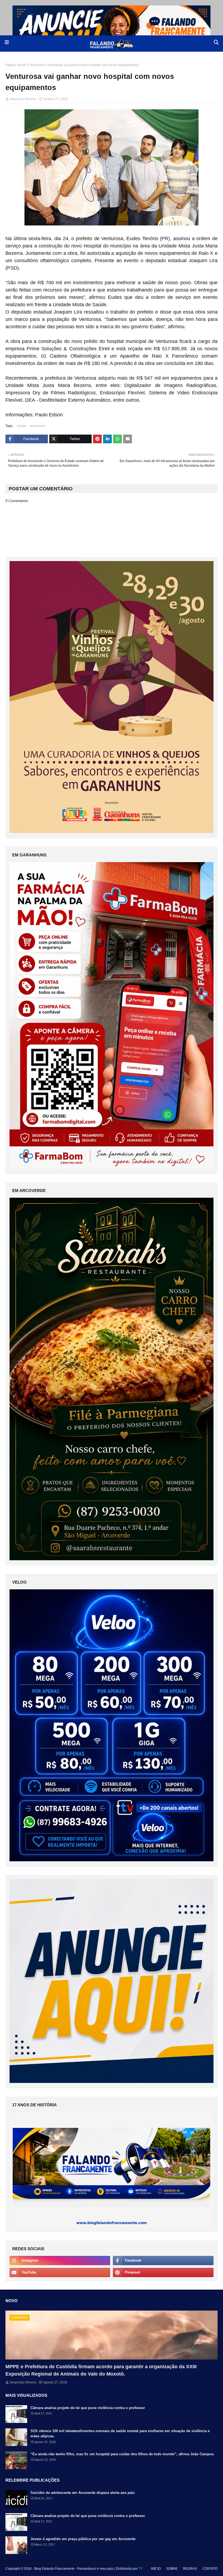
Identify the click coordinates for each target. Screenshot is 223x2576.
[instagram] (60, 2261)
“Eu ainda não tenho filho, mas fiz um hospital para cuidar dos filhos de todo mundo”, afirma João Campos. (123, 2454)
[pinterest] (163, 2272)
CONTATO (210, 2569)
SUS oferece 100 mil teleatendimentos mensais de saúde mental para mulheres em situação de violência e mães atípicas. (120, 2434)
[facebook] (163, 2261)
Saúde (21, 426)
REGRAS (190, 2569)
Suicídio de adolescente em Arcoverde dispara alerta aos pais (83, 2493)
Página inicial (16, 65)
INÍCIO (156, 2569)
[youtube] (60, 2272)
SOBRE (172, 2569)
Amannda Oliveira (23, 99)
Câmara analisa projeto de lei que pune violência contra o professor (88, 2408)
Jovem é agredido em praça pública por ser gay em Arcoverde (83, 2539)
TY (140, 2569)
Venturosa (37, 65)
